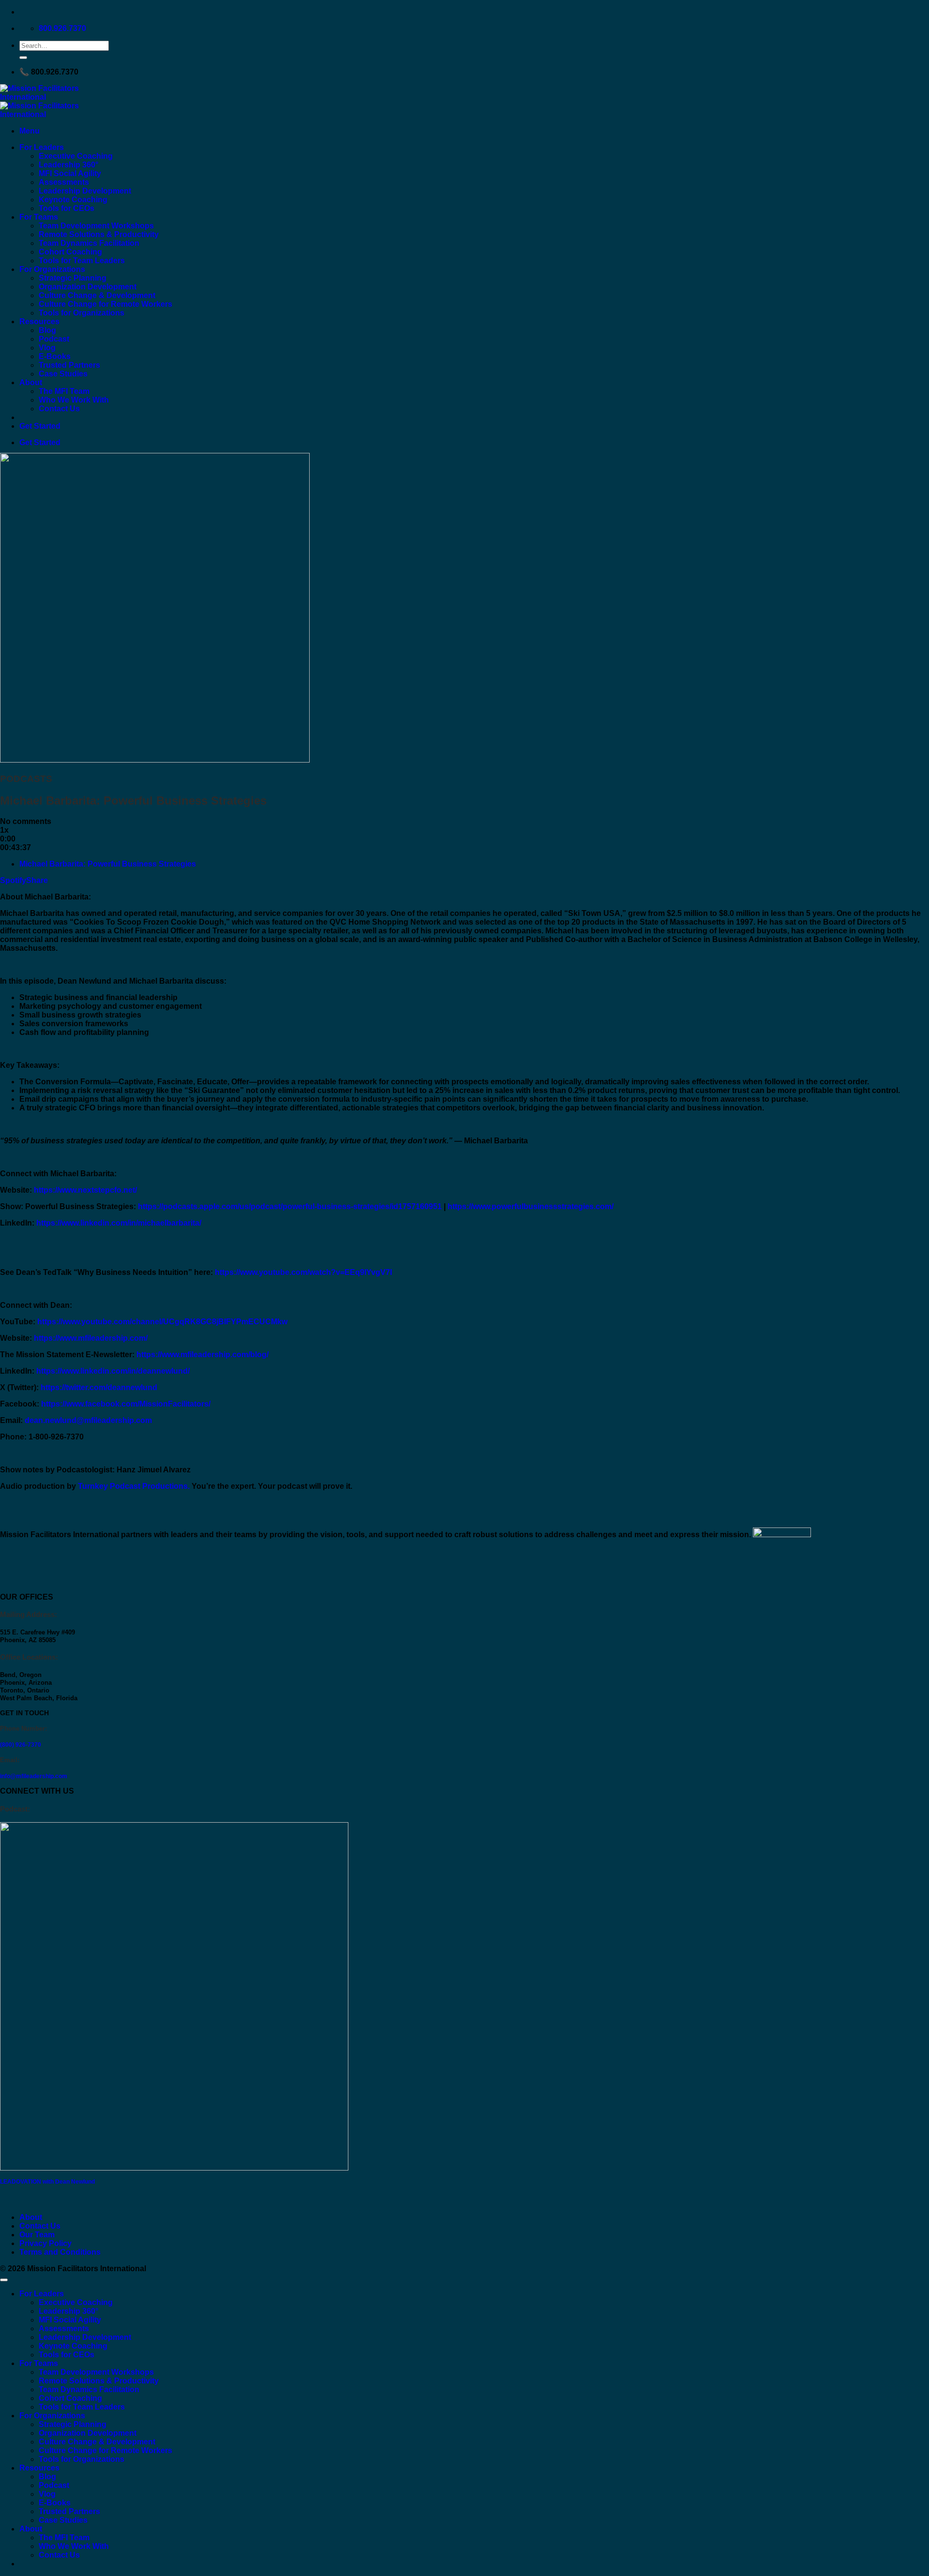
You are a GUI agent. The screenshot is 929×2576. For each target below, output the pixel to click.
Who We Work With (74, 400)
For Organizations (52, 269)
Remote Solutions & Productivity (99, 234)
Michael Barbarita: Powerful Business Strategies (108, 864)
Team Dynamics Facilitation (89, 243)
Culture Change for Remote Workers (105, 304)
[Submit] (23, 58)
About (31, 382)
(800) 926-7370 (21, 1745)
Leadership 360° (68, 165)
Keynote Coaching (73, 200)
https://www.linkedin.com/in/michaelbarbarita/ (119, 1223)
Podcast (54, 339)
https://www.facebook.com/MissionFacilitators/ (126, 1404)
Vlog (47, 348)
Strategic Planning (73, 278)
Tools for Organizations (82, 313)
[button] (30, 131)
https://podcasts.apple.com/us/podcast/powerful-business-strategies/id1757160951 (290, 1206)
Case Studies (63, 374)
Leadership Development (85, 191)
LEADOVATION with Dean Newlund (47, 2182)
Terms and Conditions (60, 2252)
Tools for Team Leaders (82, 261)
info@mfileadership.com (34, 1776)
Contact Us (59, 409)
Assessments (64, 182)
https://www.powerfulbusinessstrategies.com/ (531, 1206)
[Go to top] (4, 2280)
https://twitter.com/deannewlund (99, 1387)
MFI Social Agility (70, 173)
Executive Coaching (76, 156)
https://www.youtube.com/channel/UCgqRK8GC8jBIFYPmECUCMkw (162, 1322)
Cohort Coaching (70, 252)
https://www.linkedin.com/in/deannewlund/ (113, 1371)
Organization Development (88, 287)
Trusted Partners (69, 365)
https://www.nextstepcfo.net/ (85, 1190)
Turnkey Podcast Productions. (134, 1486)
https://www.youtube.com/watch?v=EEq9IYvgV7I (303, 1272)
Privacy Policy (45, 2243)
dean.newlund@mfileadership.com (88, 1420)
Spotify (13, 880)
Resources (39, 322)
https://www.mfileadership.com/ (91, 1338)
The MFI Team (64, 391)
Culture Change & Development (97, 295)
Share (37, 880)
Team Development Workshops (96, 226)
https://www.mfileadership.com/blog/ (202, 1355)
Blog (47, 330)
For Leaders (42, 147)
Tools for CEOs (67, 208)
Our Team (37, 2235)
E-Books (55, 356)
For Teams (39, 217)
